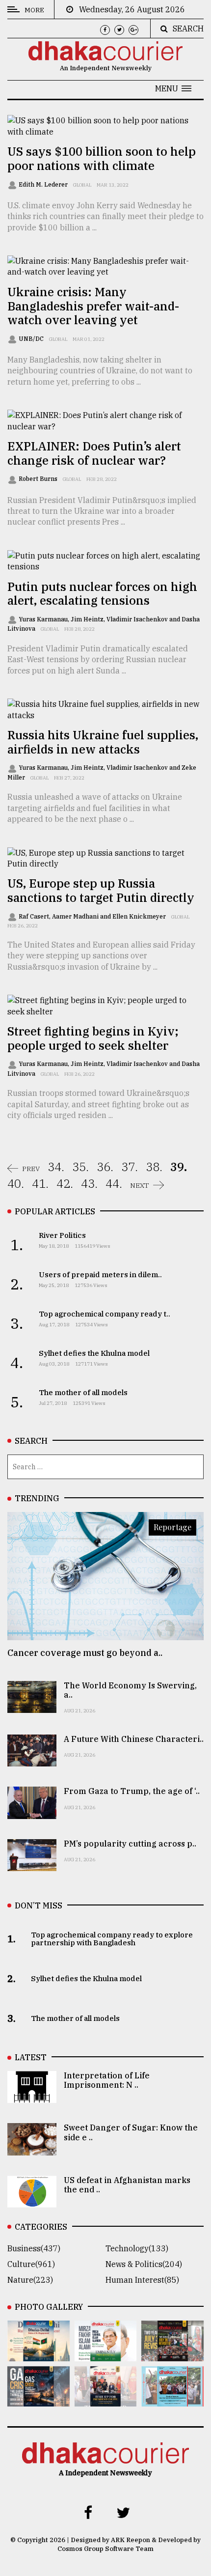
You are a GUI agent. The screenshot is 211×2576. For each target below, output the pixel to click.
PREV (31, 1169)
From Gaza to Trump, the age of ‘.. (132, 1791)
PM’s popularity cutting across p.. (130, 1844)
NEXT (140, 1185)
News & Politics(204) (144, 2264)
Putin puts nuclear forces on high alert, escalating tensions (102, 594)
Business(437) (34, 2248)
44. (114, 1183)
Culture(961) (31, 2264)
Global (82, 185)
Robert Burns (39, 479)
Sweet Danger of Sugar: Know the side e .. (131, 2132)
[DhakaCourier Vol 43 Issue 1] (106, 2400)
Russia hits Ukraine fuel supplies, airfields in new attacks (103, 742)
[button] (173, 88)
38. (154, 1167)
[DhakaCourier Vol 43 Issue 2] (39, 2400)
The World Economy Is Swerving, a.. (130, 1690)
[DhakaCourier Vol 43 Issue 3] (172, 2354)
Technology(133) (137, 2248)
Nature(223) (30, 2280)
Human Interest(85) (142, 2280)
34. (56, 1167)
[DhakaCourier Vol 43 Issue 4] (106, 2354)
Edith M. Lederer (44, 184)
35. (80, 1167)
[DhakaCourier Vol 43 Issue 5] (39, 2354)
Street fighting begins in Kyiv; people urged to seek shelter (93, 1038)
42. (65, 1183)
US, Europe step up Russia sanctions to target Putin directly (101, 890)
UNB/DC (32, 339)
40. (16, 1183)
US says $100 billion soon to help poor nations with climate (102, 158)
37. (130, 1167)
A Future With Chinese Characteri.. (134, 1739)
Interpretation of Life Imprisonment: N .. (107, 2080)
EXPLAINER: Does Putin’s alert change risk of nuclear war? (94, 453)
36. (105, 1167)
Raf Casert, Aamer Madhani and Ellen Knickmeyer (93, 916)
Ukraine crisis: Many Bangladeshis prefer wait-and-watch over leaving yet (93, 306)
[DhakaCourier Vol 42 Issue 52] (172, 2400)
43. (89, 1183)
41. (40, 1183)
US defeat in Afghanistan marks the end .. (127, 2185)
